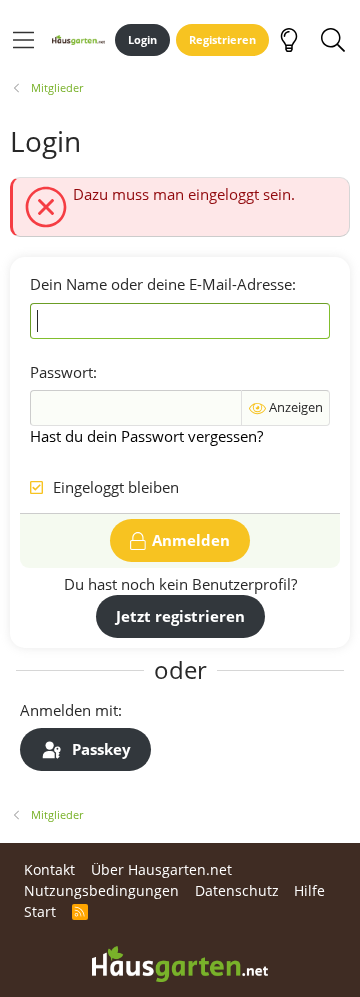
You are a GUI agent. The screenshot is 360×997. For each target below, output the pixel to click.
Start (40, 911)
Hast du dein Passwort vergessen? (146, 436)
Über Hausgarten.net (161, 869)
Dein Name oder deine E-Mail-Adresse (161, 284)
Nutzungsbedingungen (101, 890)
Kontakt (49, 869)
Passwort (61, 372)
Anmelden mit (69, 710)
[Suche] (332, 40)
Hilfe (309, 890)
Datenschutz (237, 890)
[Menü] (23, 40)
